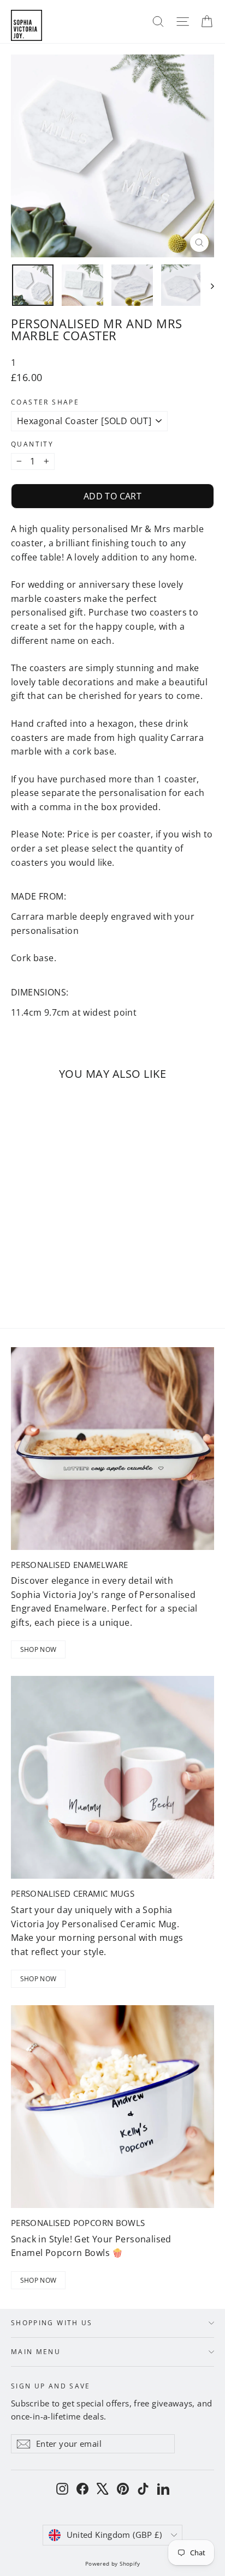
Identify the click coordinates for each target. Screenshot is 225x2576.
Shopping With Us (52, 2322)
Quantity (32, 444)
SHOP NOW (38, 1649)
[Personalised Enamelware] (112, 1449)
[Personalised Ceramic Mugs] (112, 1777)
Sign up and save (51, 2385)
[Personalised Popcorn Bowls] (112, 2107)
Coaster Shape (45, 402)
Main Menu (36, 2351)
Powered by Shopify (112, 2563)
